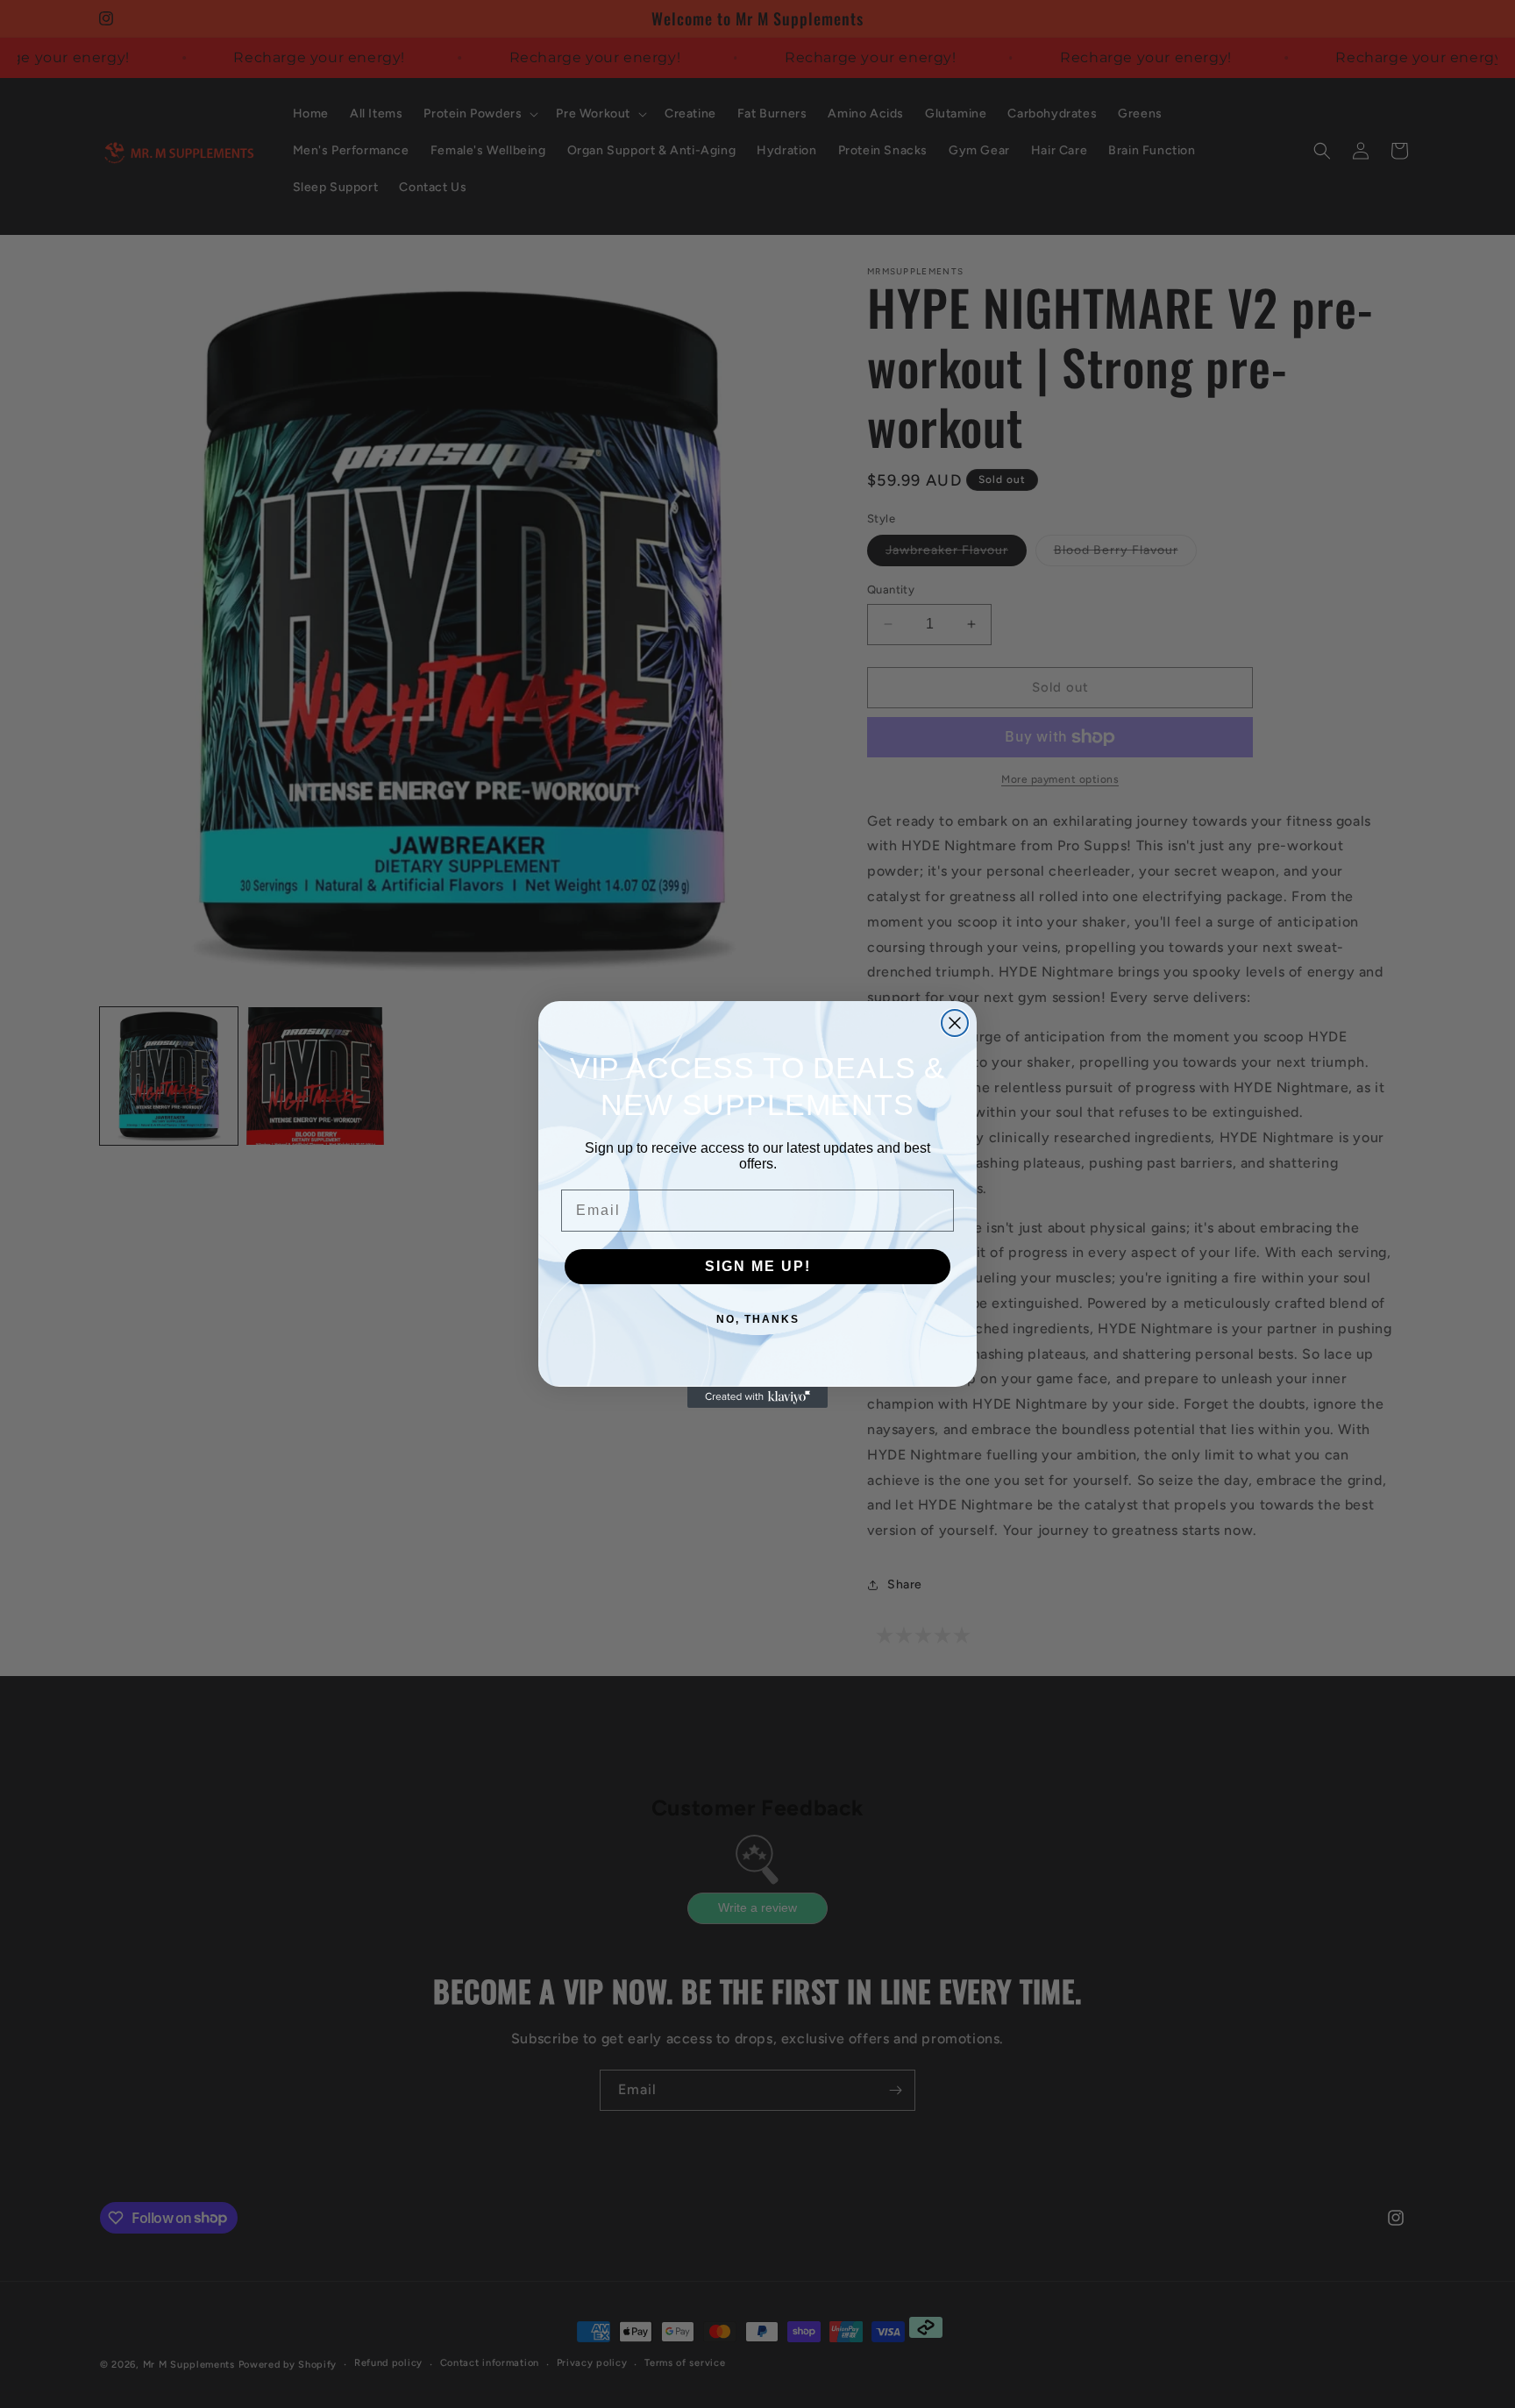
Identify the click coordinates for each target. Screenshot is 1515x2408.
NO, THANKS (758, 1319)
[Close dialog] (955, 1023)
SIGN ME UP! (758, 1266)
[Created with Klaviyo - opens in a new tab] (757, 1397)
